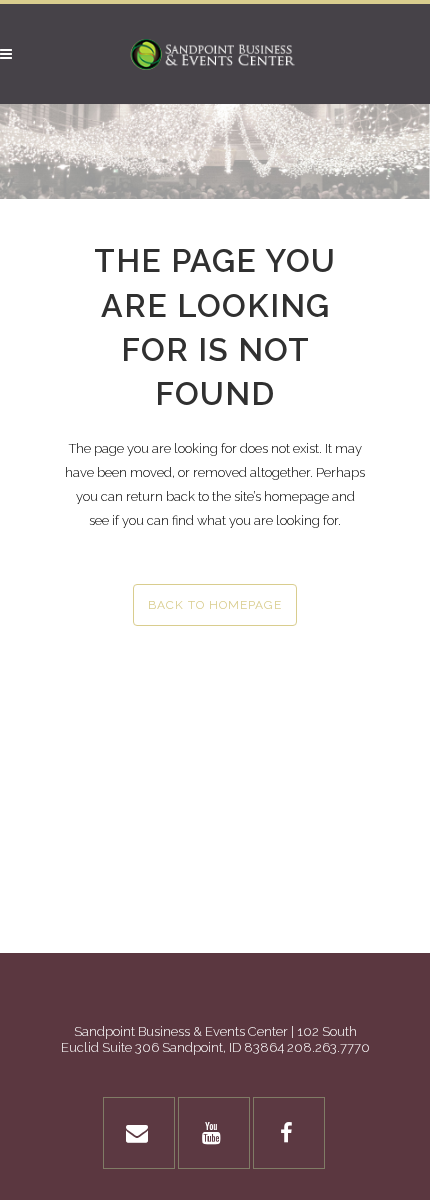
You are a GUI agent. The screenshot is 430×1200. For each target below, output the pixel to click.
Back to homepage (215, 605)
